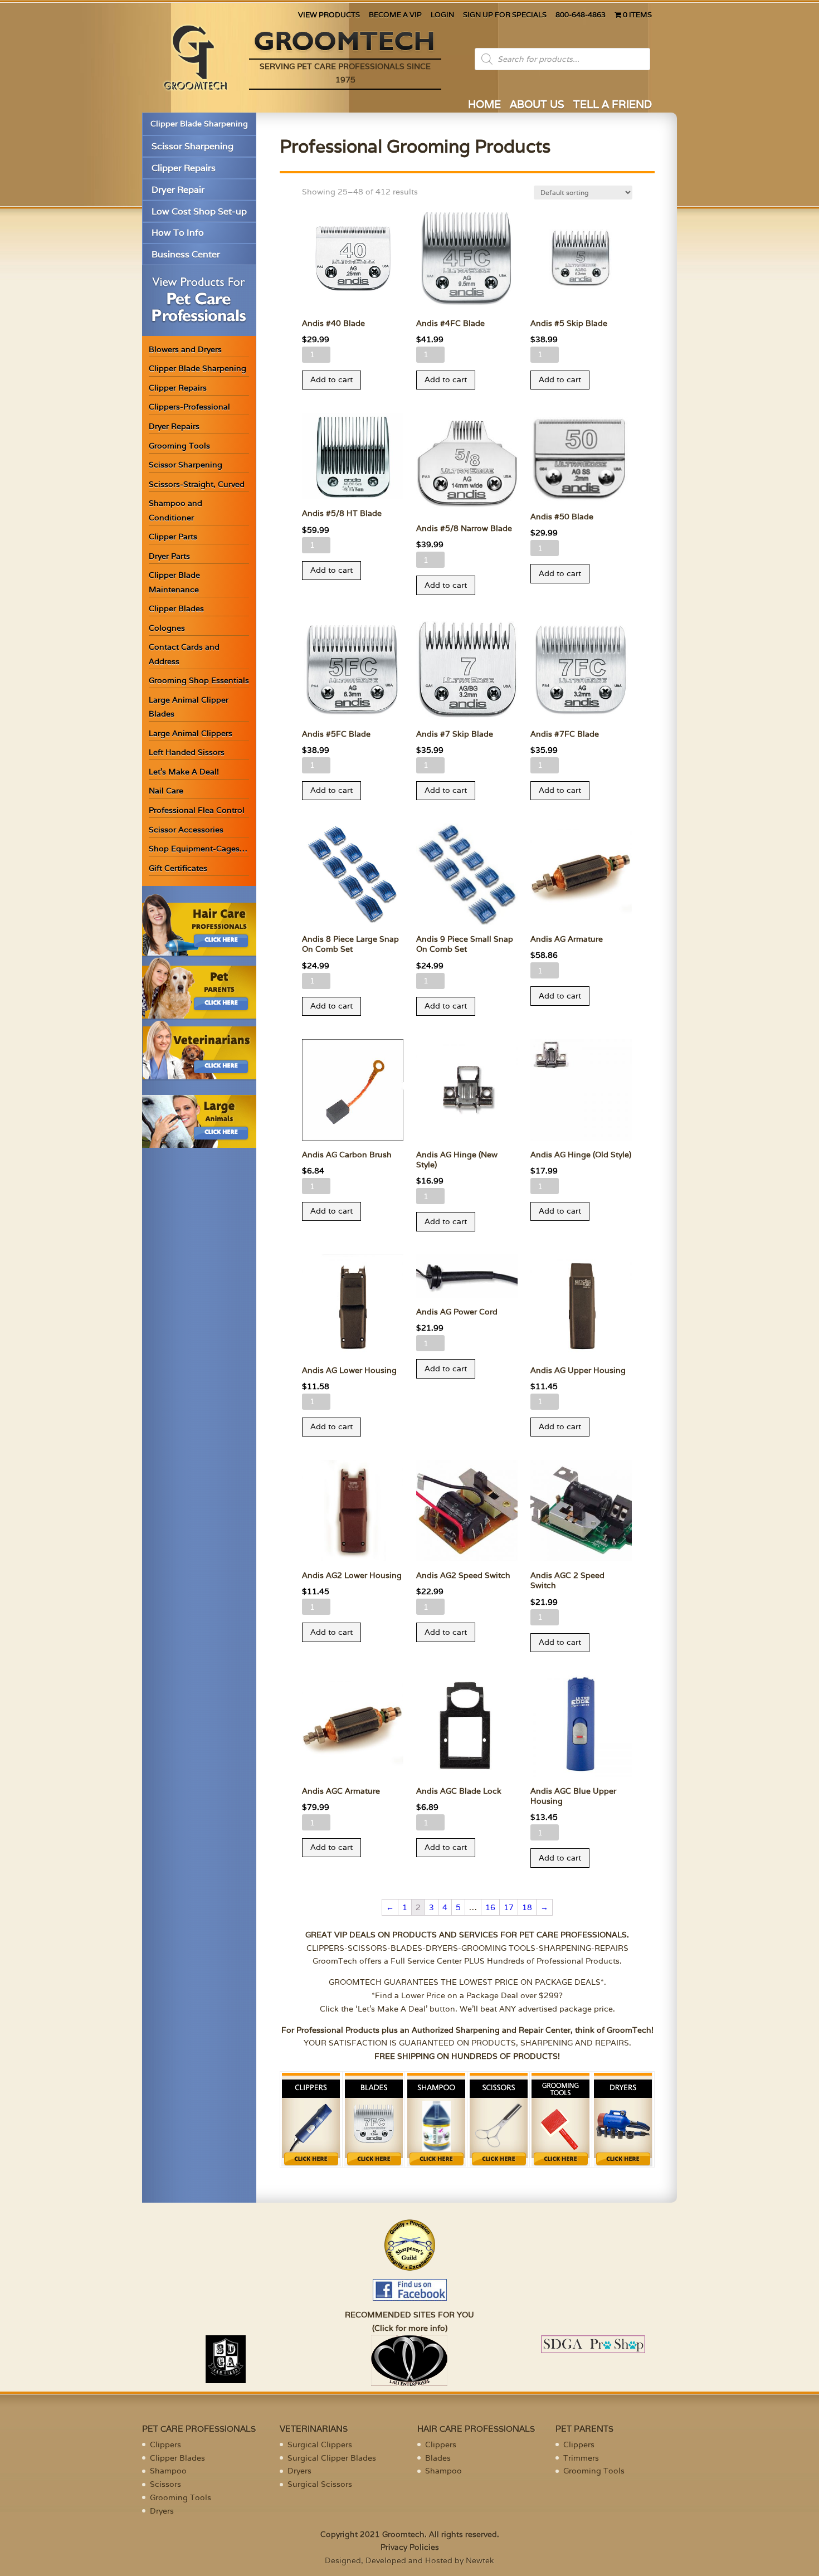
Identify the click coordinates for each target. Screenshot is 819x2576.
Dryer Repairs (174, 426)
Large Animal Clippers (191, 733)
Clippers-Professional (189, 407)
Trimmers (581, 2458)
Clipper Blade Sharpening (199, 124)
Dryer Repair (178, 190)
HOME (484, 106)
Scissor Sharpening (192, 146)
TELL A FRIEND (613, 106)
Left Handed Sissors (187, 752)
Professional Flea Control (197, 810)
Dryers (162, 2511)
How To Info (178, 233)
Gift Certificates (178, 868)
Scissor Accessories (186, 830)
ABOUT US (537, 106)
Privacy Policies (410, 2547)
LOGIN (442, 15)
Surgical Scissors (320, 2484)
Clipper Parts (173, 537)
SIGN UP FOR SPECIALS (505, 15)
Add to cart (331, 379)
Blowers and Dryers (185, 349)
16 (490, 1907)
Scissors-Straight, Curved (197, 484)
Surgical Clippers (320, 2444)
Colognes (167, 628)
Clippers (165, 2444)
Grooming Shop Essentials (199, 680)
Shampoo (168, 2471)
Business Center (186, 254)
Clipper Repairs (184, 168)
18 (527, 1907)
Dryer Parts (169, 556)
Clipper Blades (176, 608)
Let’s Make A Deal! (184, 772)
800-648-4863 (581, 15)
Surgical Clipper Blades (332, 2458)
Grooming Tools (179, 446)
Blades (438, 2458)
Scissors (165, 2484)
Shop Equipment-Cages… (198, 849)
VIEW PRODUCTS (329, 15)
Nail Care (166, 791)
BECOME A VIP (395, 15)
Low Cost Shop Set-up (199, 211)
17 (509, 1907)
